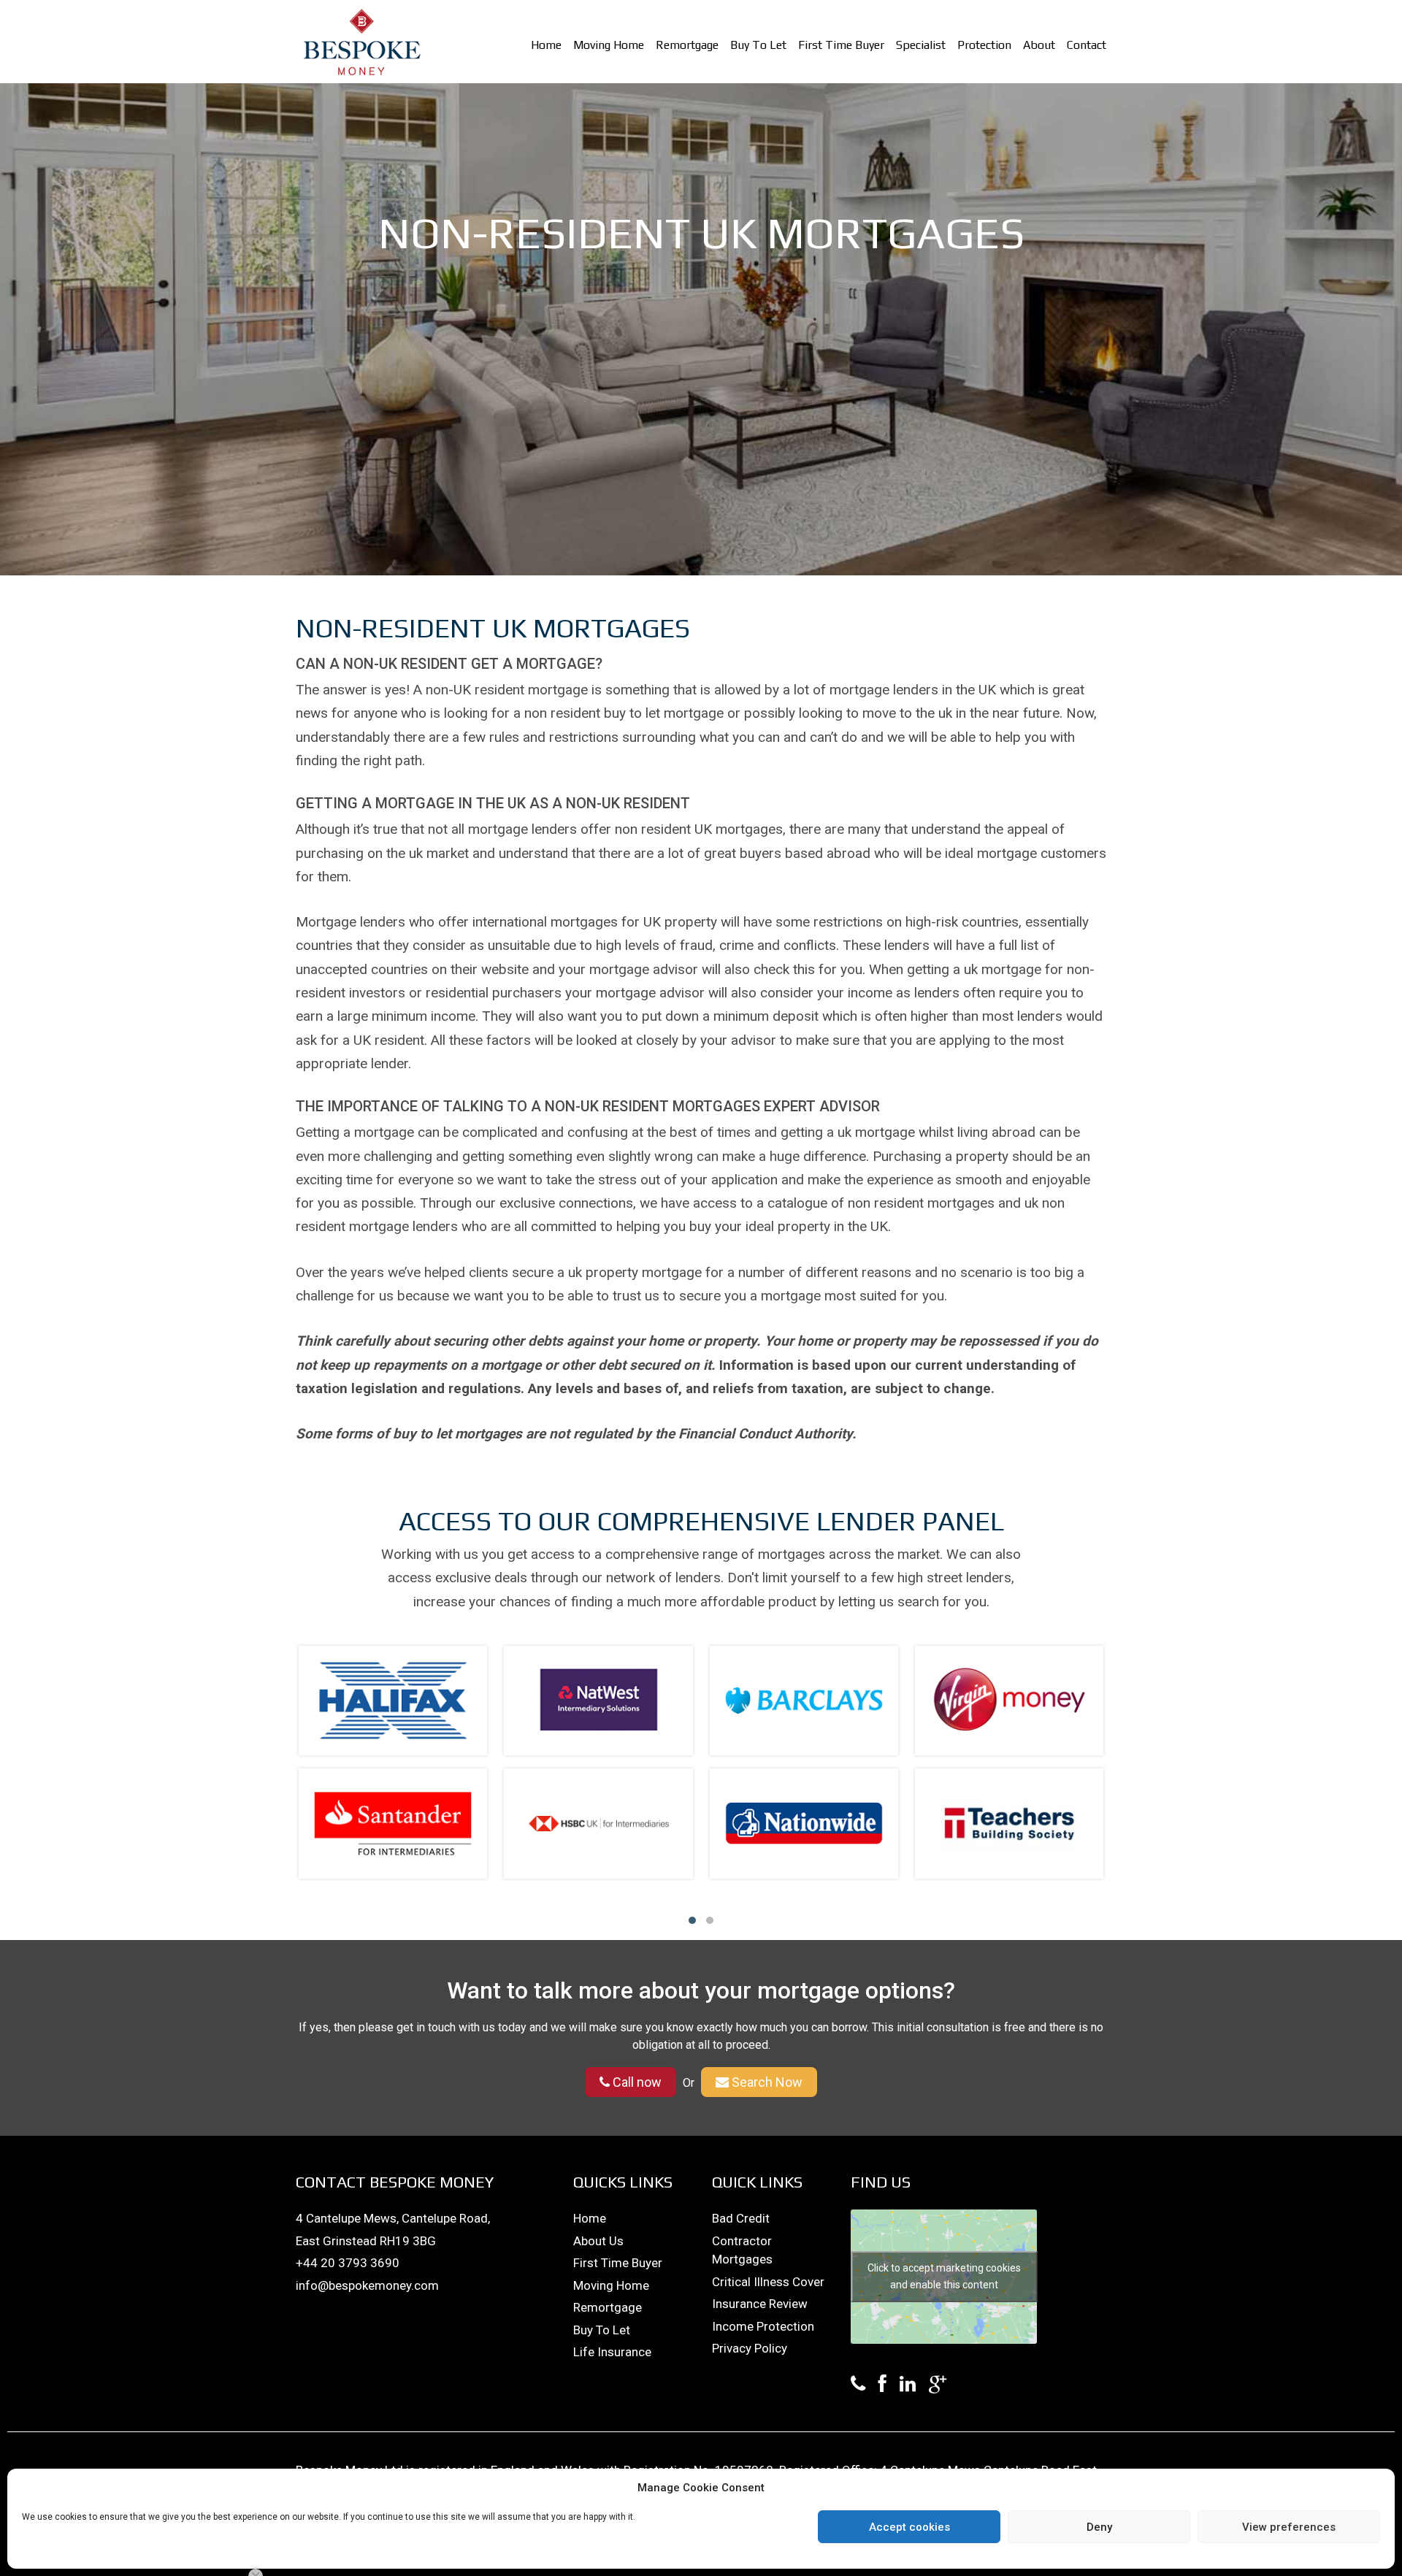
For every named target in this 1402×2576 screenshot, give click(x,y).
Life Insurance (612, 2352)
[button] (692, 1920)
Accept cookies (909, 2527)
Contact (1087, 45)
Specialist (921, 45)
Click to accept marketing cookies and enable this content (944, 2276)
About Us (598, 2241)
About (1039, 45)
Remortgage (687, 45)
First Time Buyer (841, 45)
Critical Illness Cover (768, 2282)
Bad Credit (741, 2218)
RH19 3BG (408, 2241)
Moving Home (609, 45)
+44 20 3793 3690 (348, 2263)
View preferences (1289, 2527)
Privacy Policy (750, 2348)
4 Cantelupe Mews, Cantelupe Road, (393, 2218)
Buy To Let (758, 45)
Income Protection (763, 2326)
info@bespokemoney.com (367, 2285)
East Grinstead (338, 2241)
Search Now (766, 2082)
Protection (984, 45)
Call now (636, 2082)
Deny (1099, 2527)
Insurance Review (760, 2304)
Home (546, 45)
